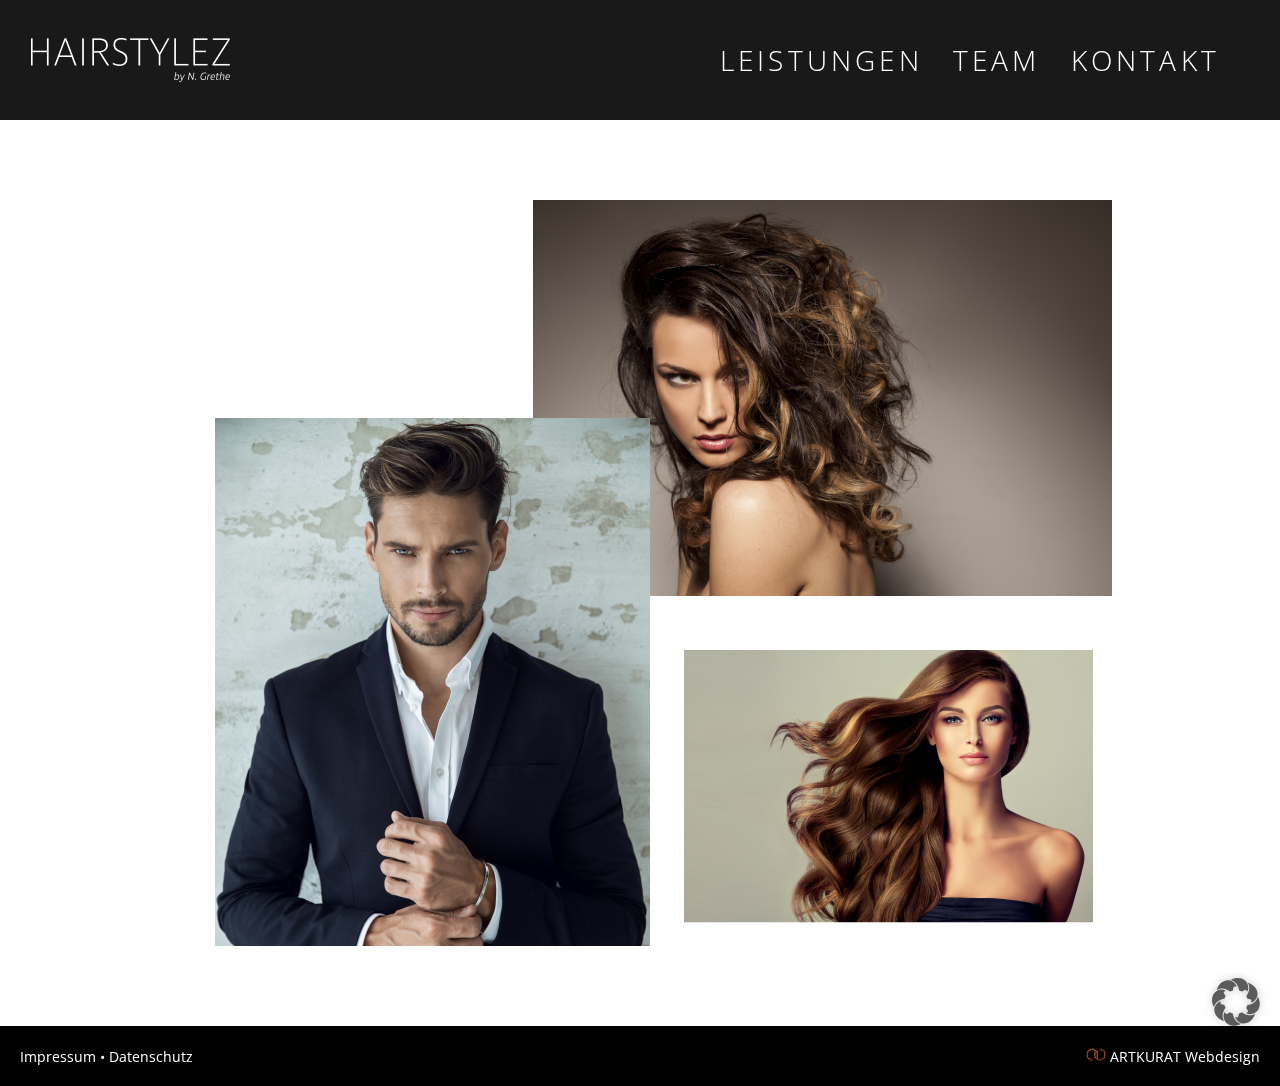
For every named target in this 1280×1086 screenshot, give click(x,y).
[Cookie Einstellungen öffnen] (1236, 1020)
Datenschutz (151, 1056)
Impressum (58, 1056)
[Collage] (640, 568)
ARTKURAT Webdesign (1185, 1056)
